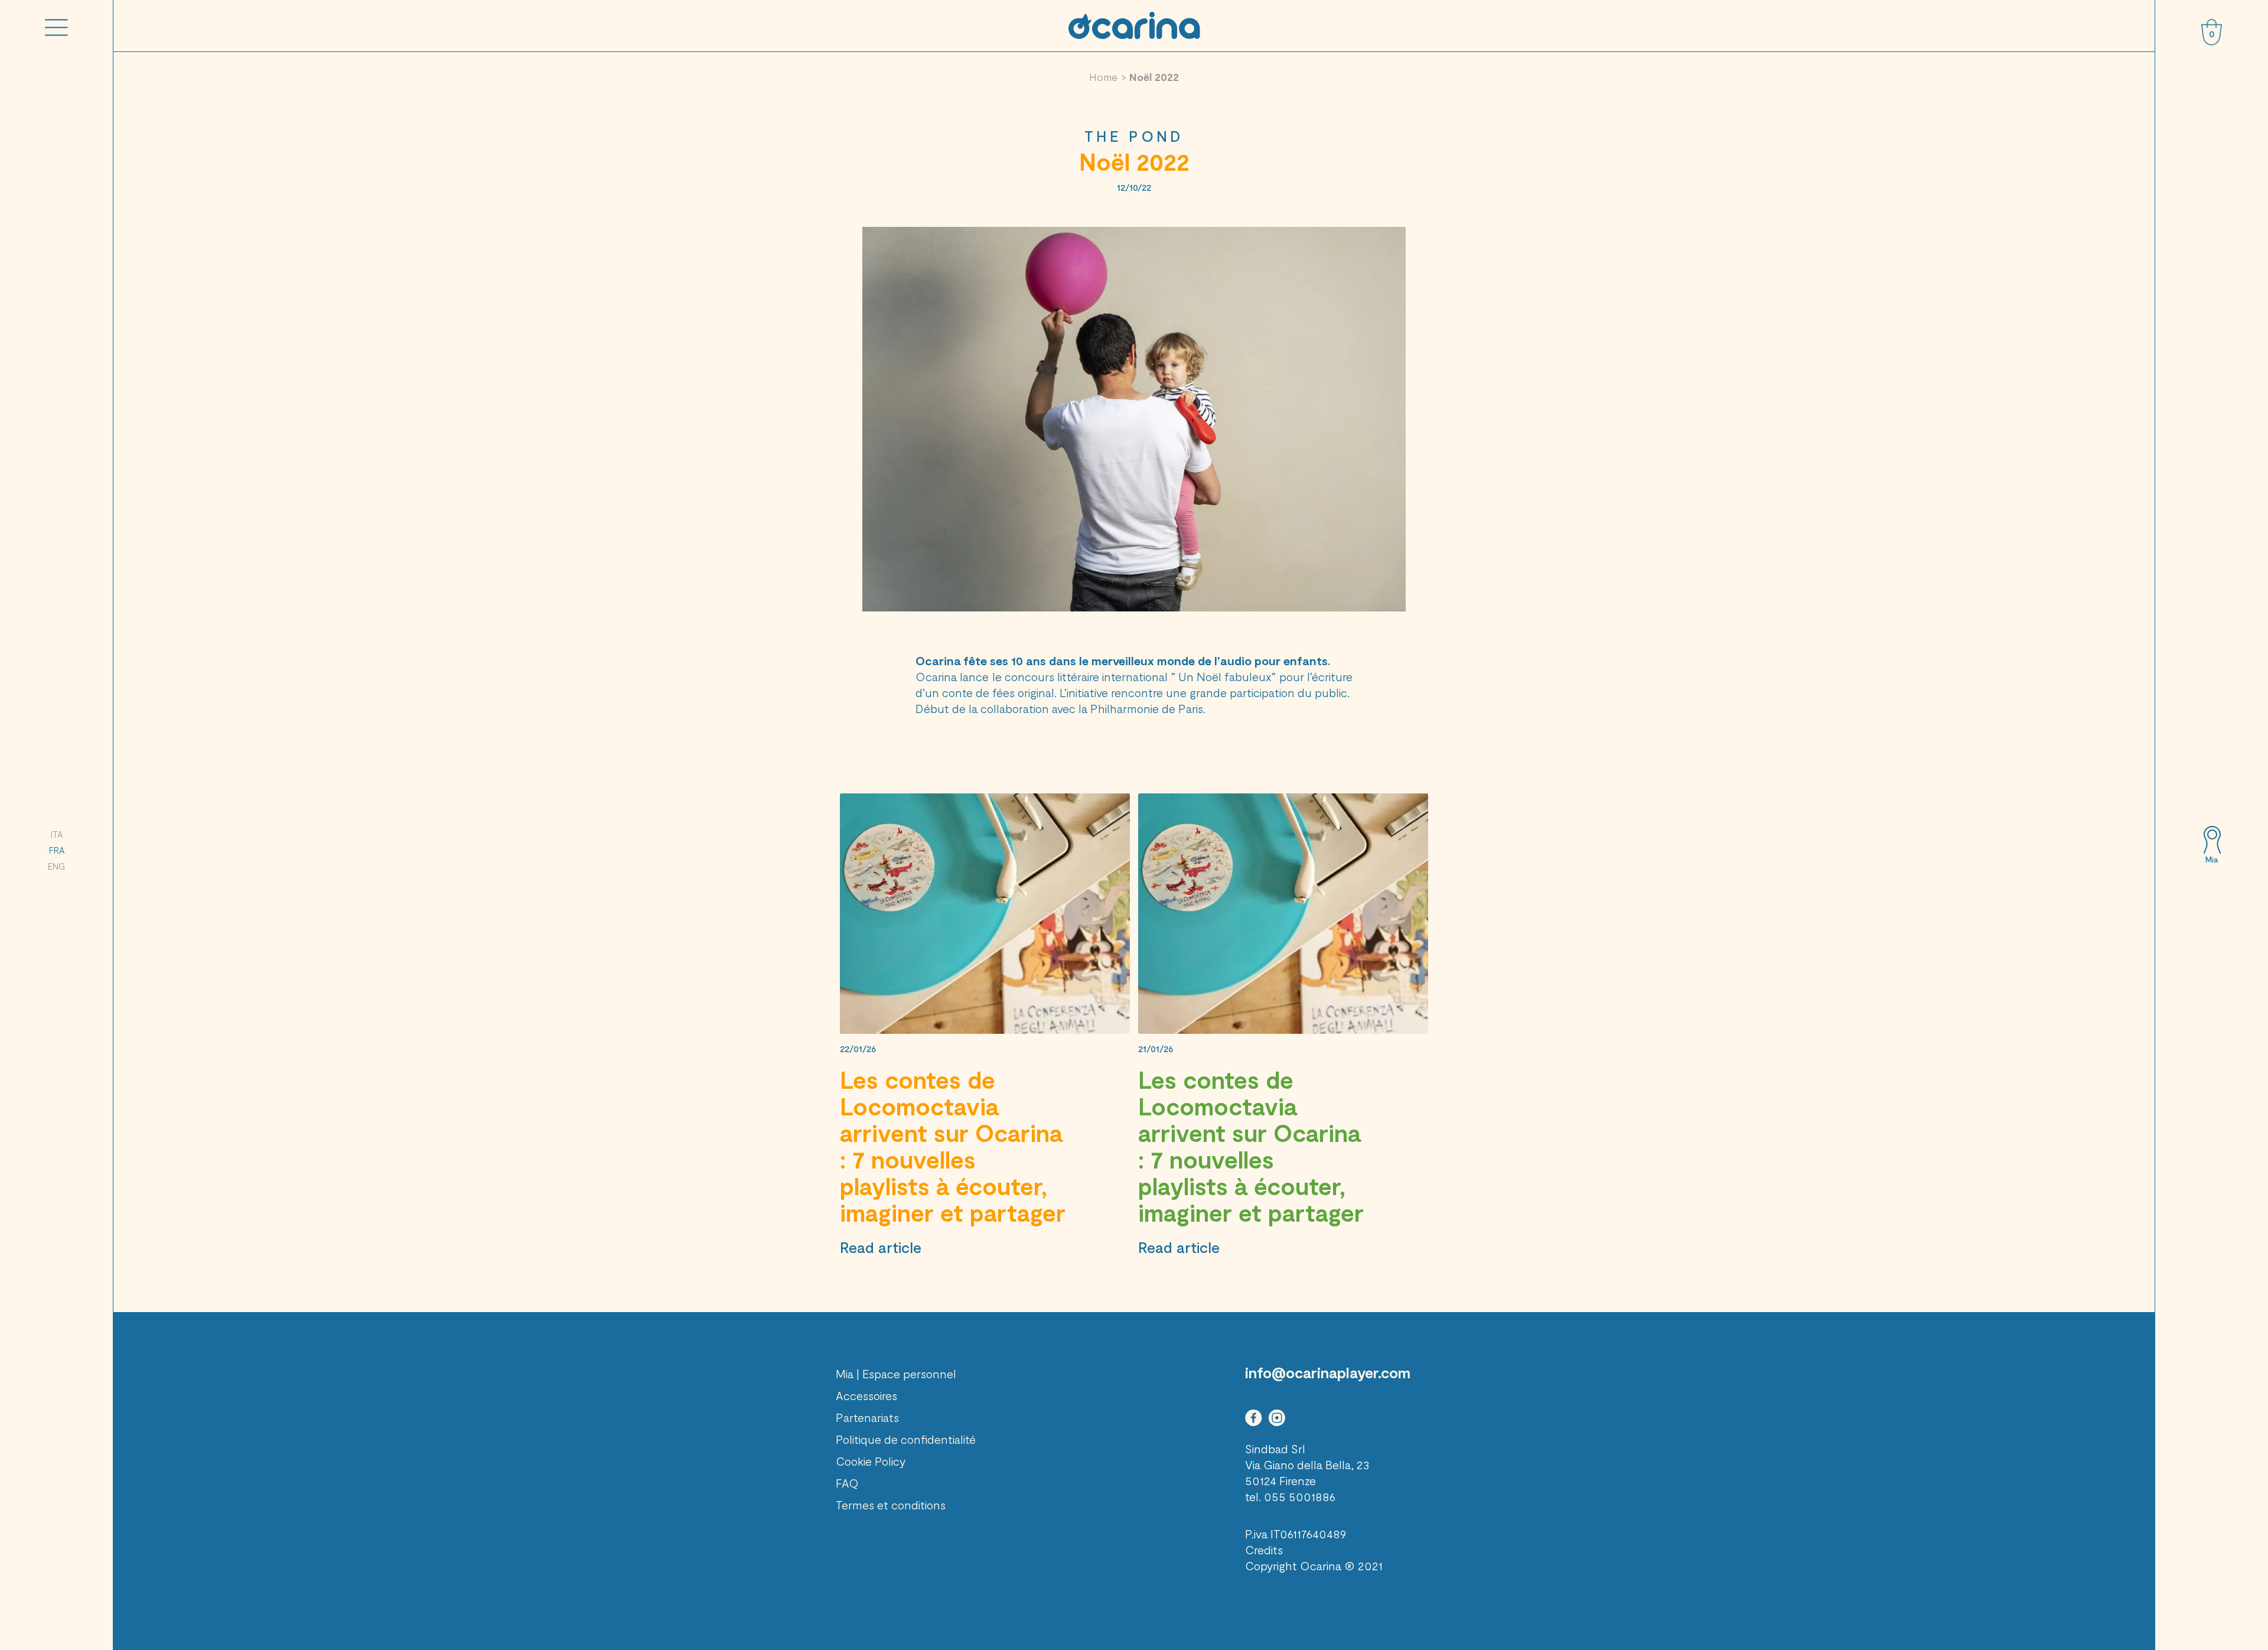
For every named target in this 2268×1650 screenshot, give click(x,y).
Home (1103, 77)
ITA (57, 834)
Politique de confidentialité (906, 1439)
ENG (56, 866)
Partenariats (867, 1417)
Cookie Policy (871, 1461)
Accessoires (866, 1395)
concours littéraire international (1086, 676)
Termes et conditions (891, 1505)
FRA (57, 850)
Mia (2212, 860)
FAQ (847, 1483)
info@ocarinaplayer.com (1328, 1372)
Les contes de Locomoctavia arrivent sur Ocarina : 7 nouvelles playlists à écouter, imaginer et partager (953, 1146)
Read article (881, 1247)
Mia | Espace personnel (896, 1374)
